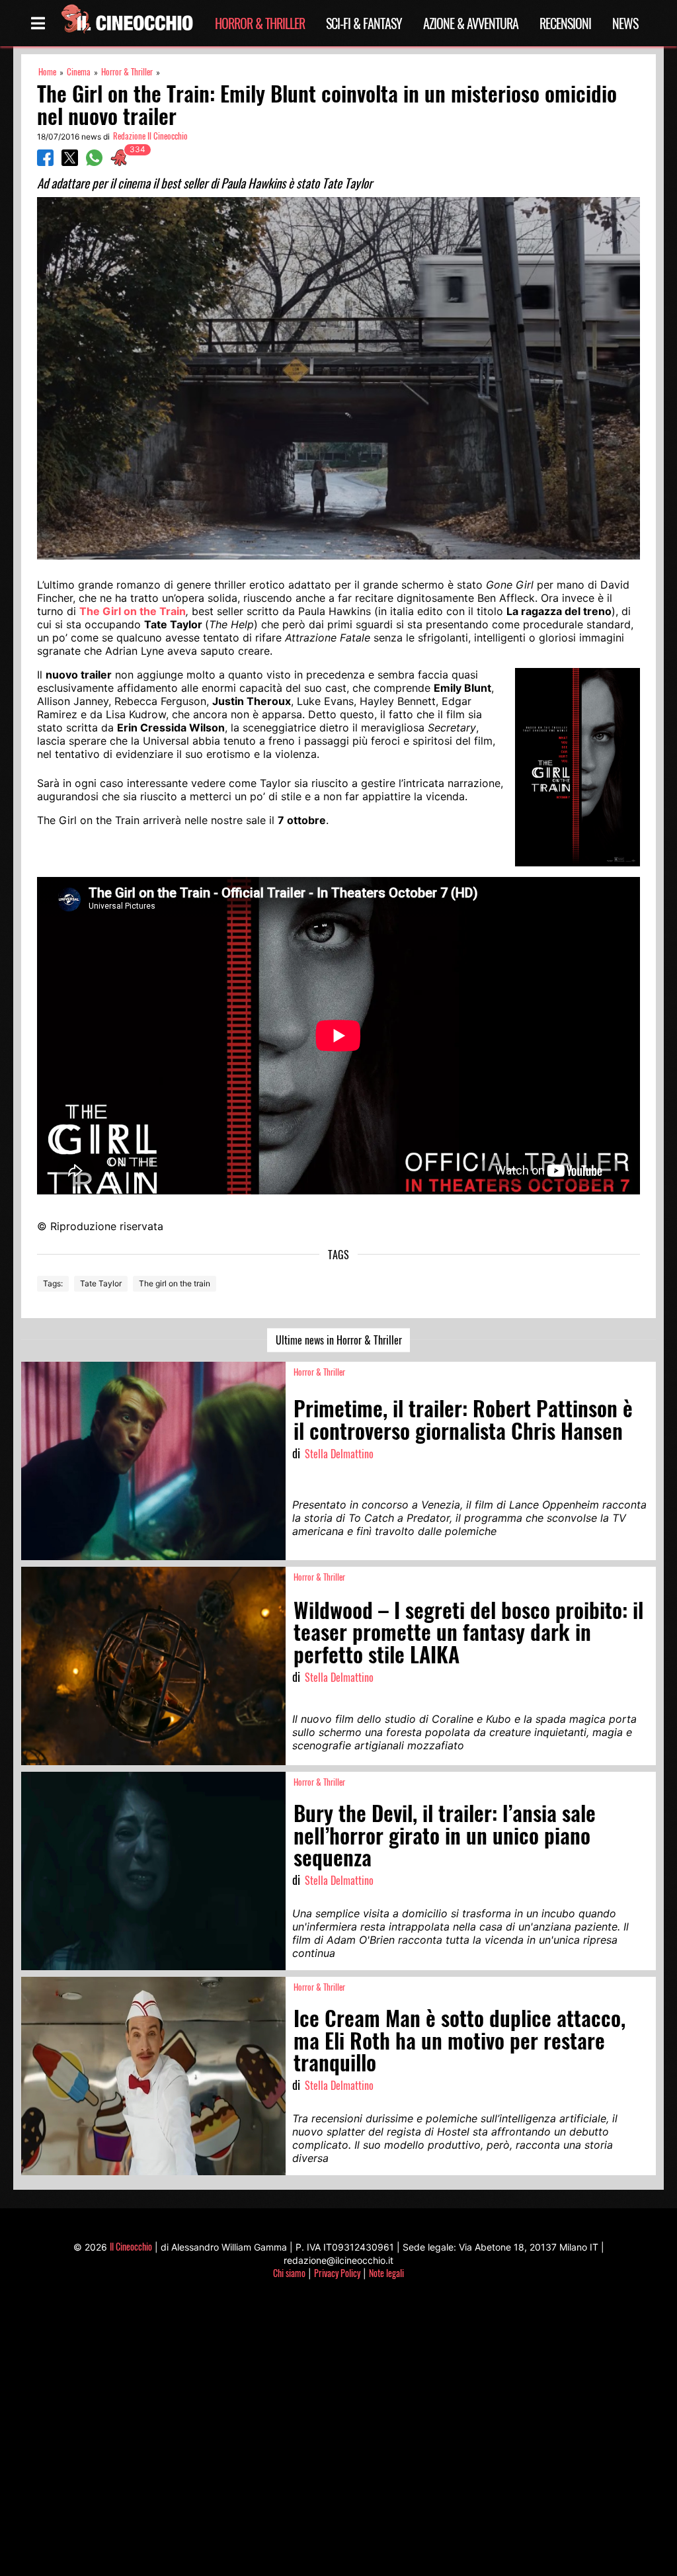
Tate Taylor (101, 1283)
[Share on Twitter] (70, 162)
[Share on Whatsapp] (94, 162)
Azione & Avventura (471, 23)
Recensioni (565, 23)
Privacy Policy (337, 2273)
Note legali (386, 2273)
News (625, 23)
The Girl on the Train (133, 611)
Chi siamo (289, 2273)
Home (47, 72)
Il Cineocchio (131, 2246)
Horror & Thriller (260, 23)
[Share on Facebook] (45, 162)
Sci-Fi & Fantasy (364, 23)
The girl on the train (175, 1283)
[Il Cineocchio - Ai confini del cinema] (126, 23)
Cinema (79, 72)
